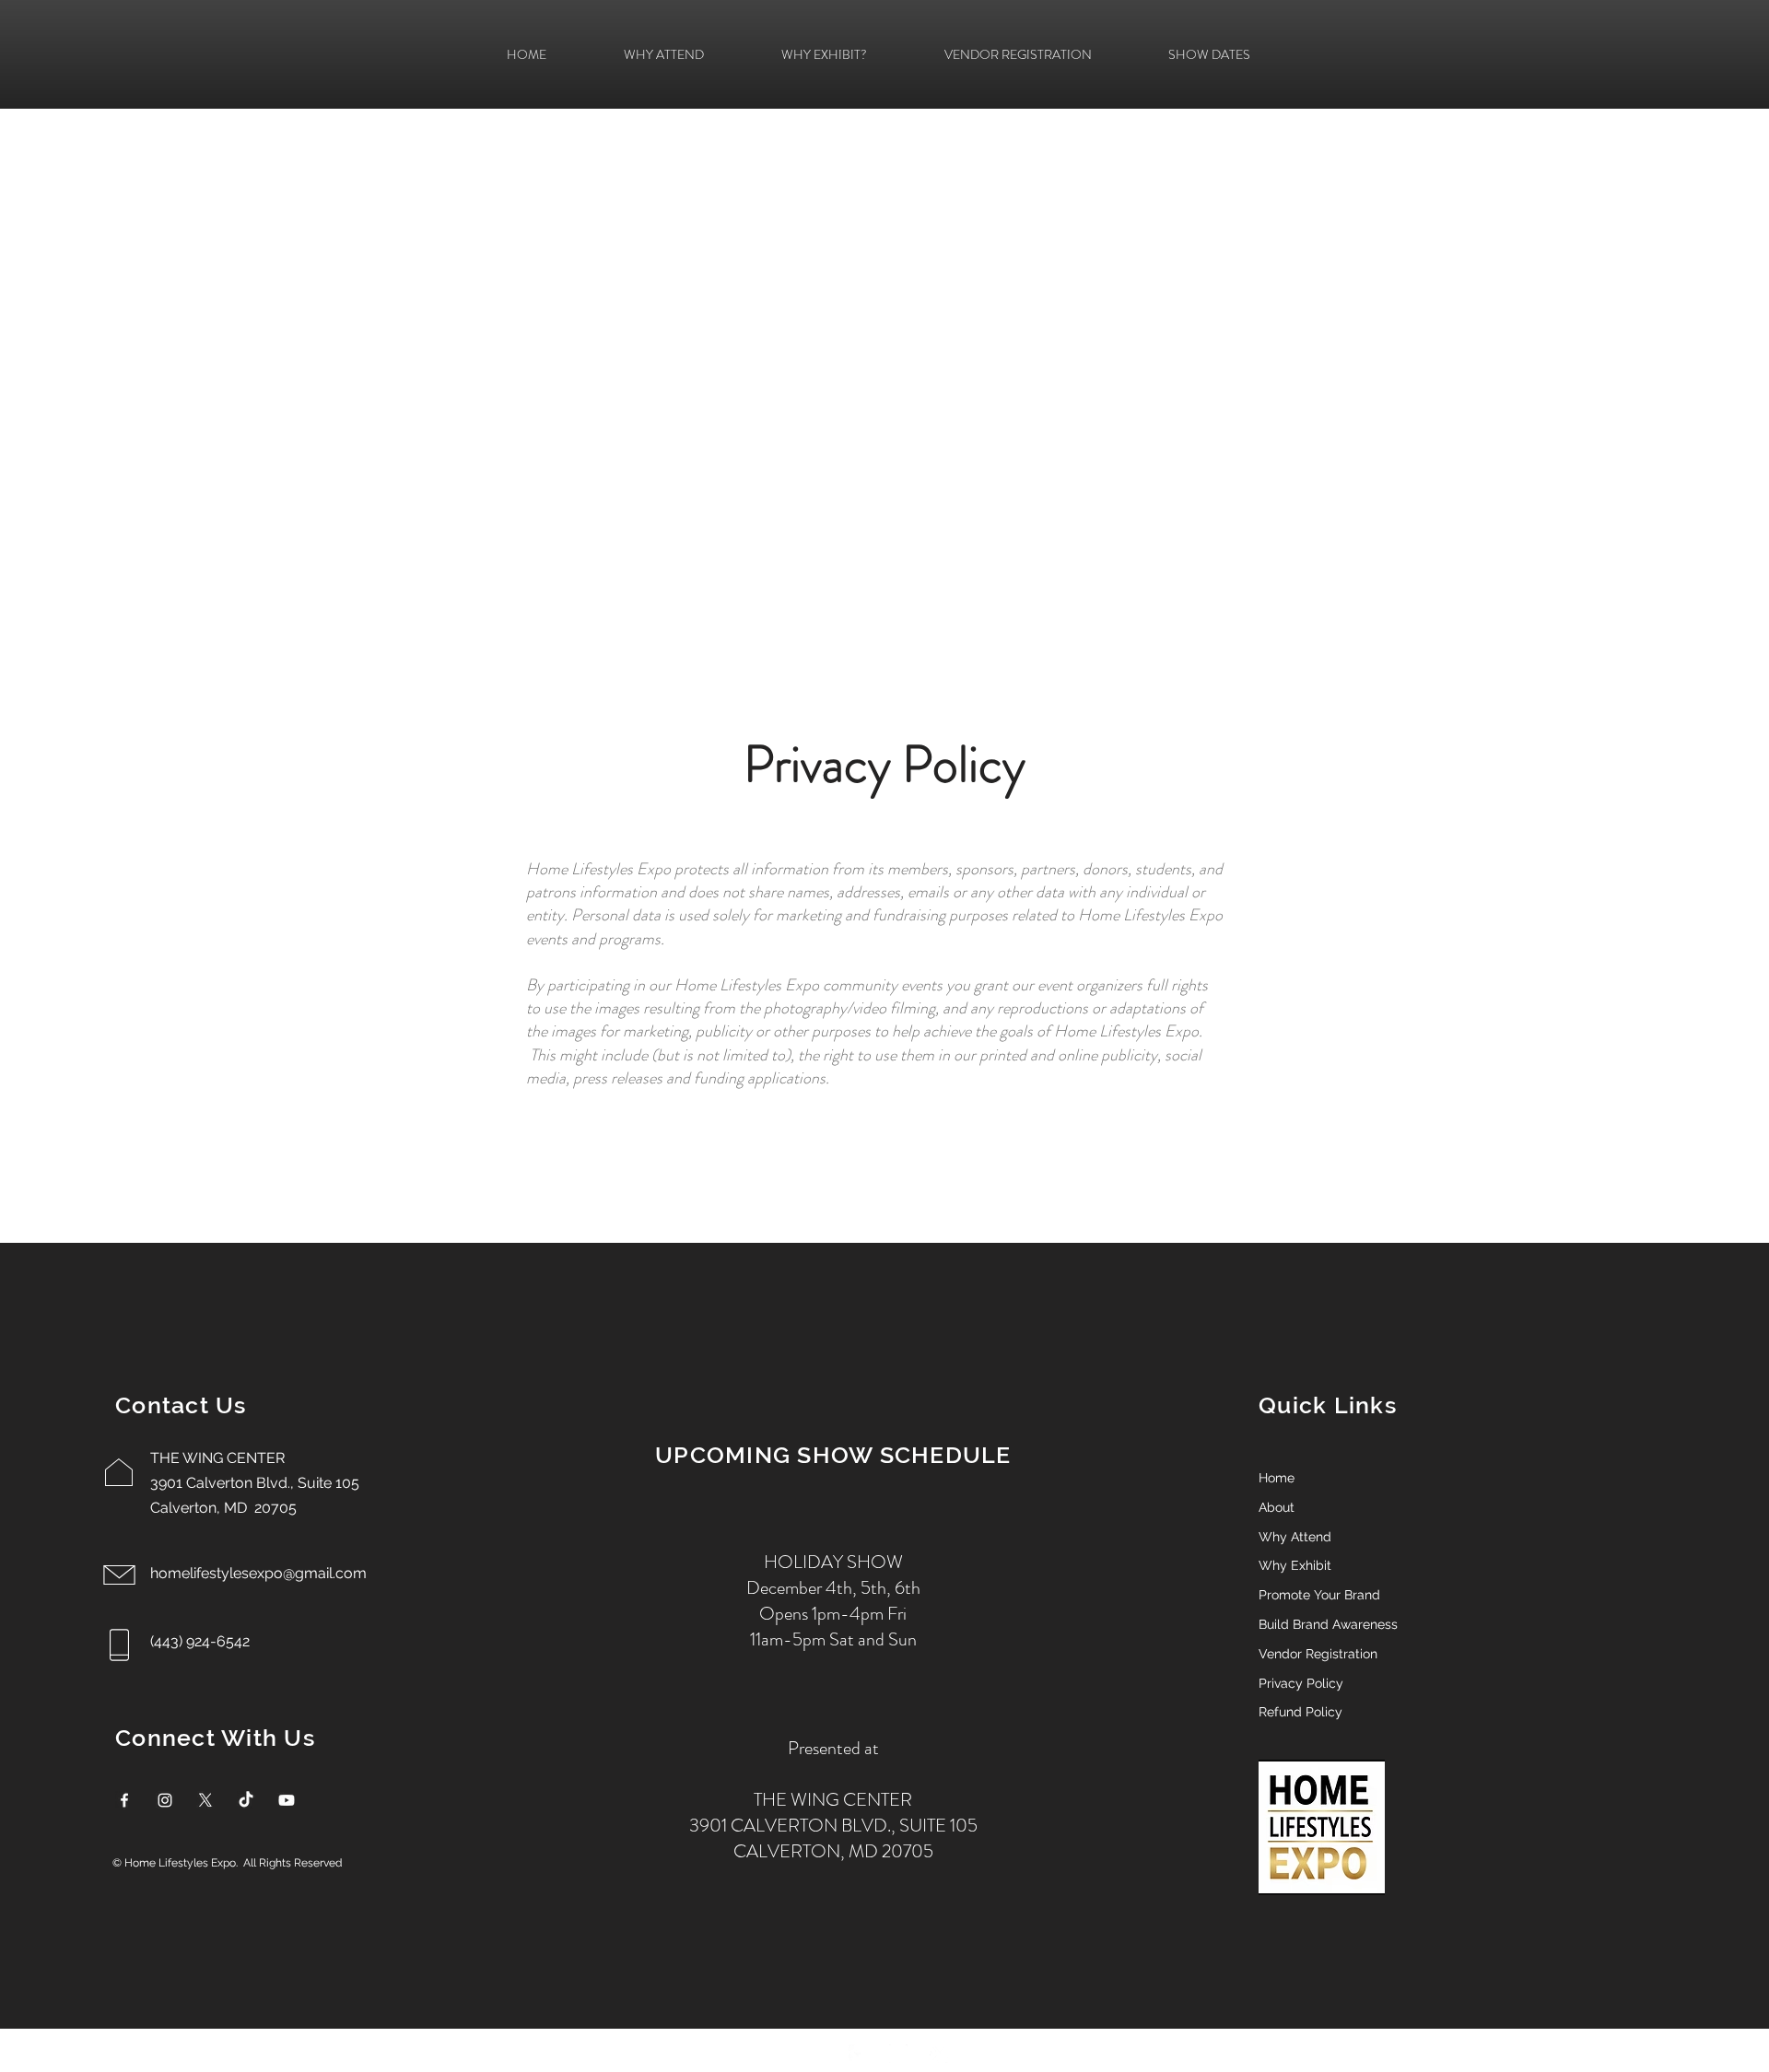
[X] (205, 1800)
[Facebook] (124, 1800)
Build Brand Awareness (1328, 1624)
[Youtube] (287, 1800)
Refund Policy (1300, 1712)
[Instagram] (165, 1800)
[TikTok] (246, 1800)
